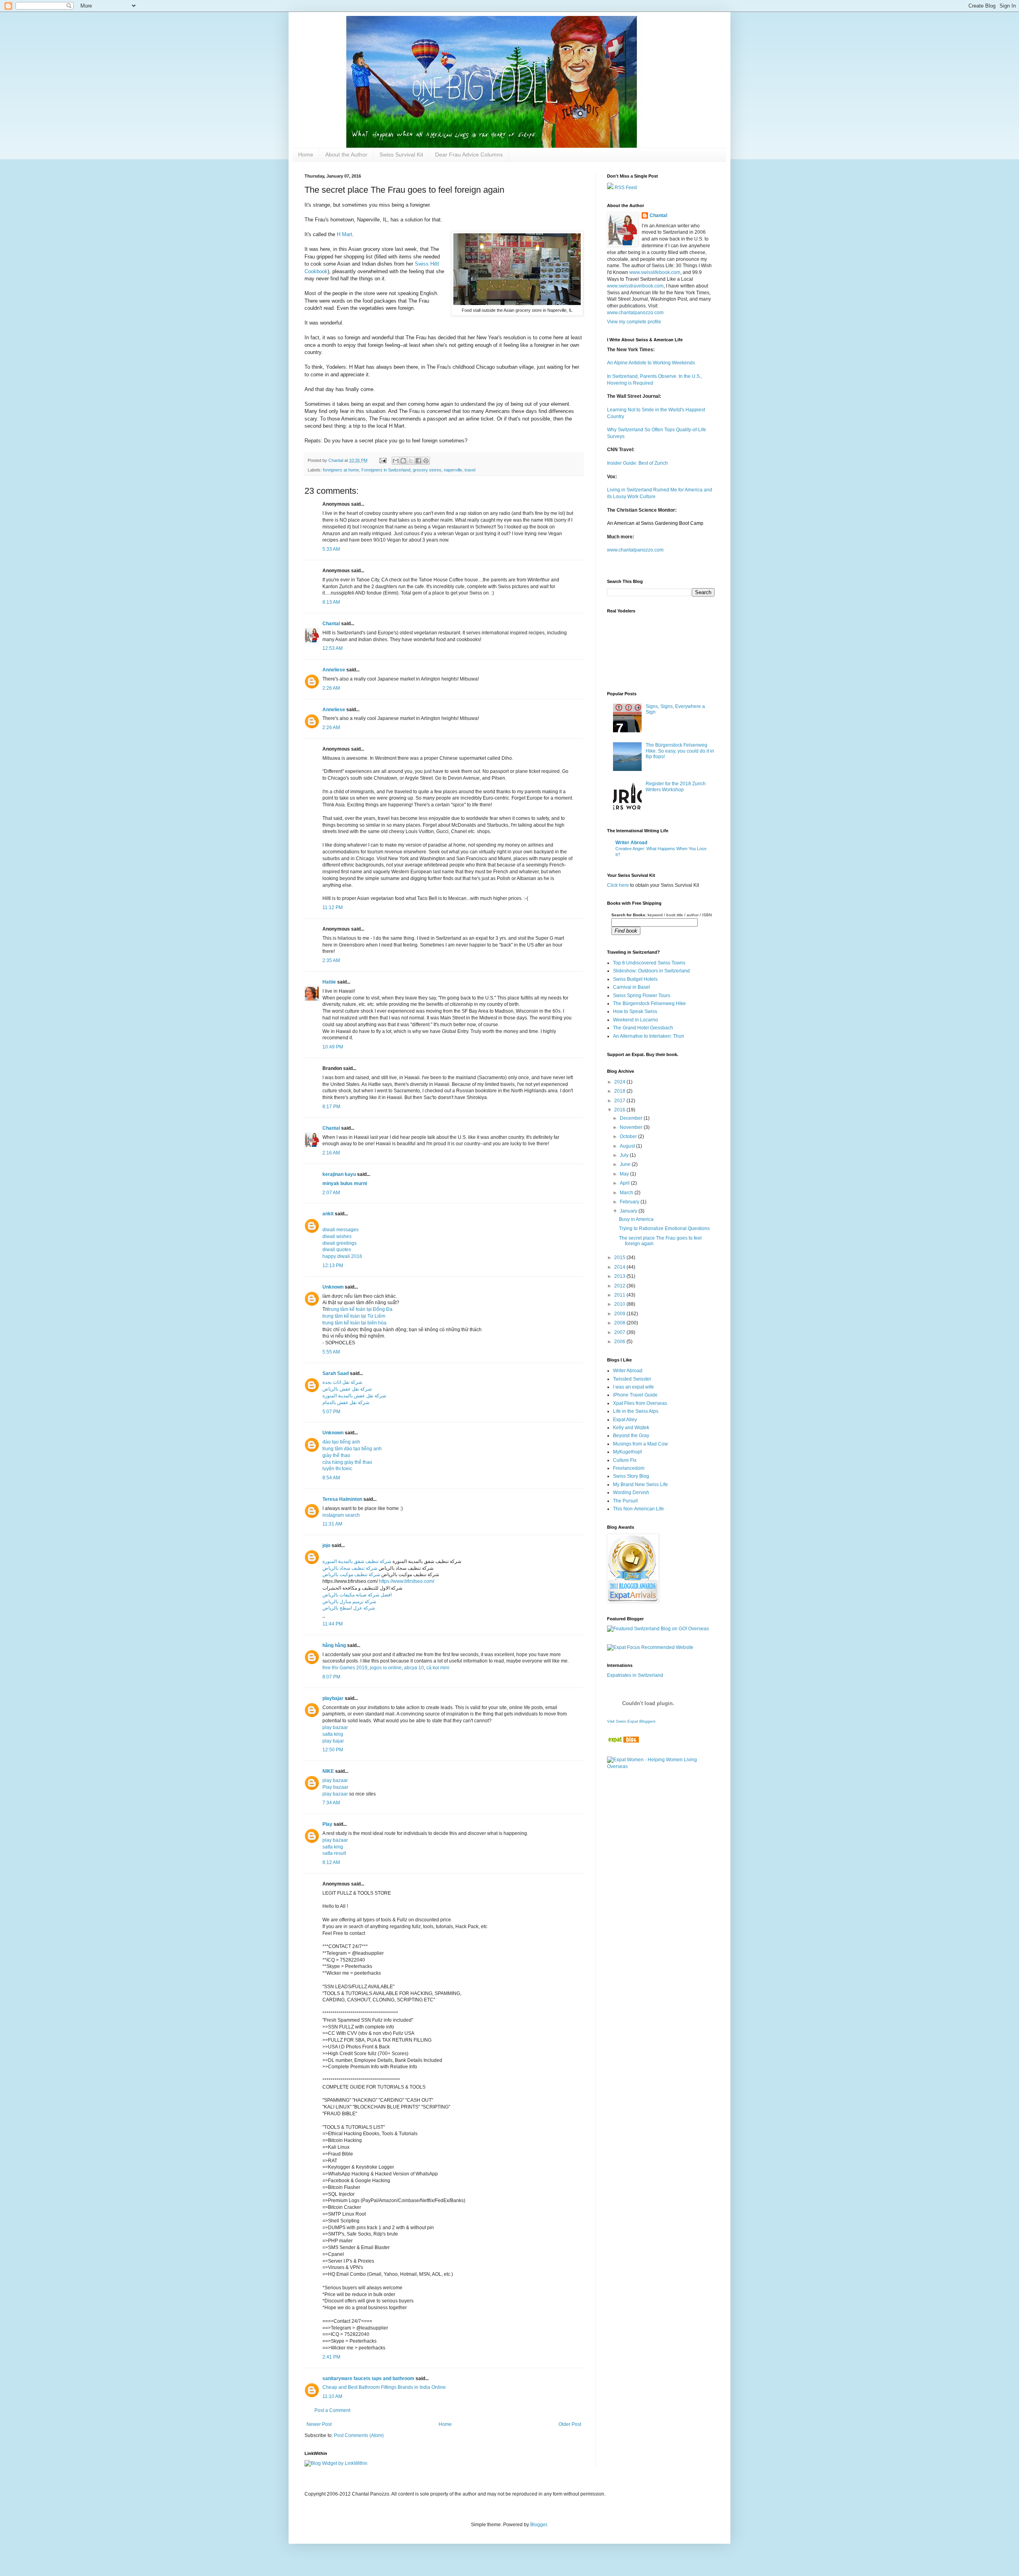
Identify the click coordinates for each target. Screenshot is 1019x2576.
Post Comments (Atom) (359, 2435)
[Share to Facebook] (418, 461)
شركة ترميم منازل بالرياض (349, 1602)
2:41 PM (331, 2357)
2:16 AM (331, 1153)
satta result (334, 1853)
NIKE (328, 1771)
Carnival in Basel (632, 987)
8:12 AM (331, 1862)
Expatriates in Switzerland (635, 1675)
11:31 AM (332, 1524)
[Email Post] (383, 460)
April (625, 1183)
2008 (620, 1323)
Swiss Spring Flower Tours (642, 996)
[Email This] (396, 461)
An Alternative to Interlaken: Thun (649, 1036)
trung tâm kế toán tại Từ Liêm (354, 1316)
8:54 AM (331, 1478)
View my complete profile (634, 322)
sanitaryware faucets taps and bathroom (368, 2378)
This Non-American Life (638, 1509)
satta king (333, 1734)
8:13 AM (331, 602)
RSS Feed (625, 188)
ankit (328, 1214)
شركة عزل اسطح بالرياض (349, 1608)
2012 (620, 1286)
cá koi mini (438, 1668)
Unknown (333, 1287)
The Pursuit (625, 1501)
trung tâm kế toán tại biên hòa (354, 1323)
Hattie (329, 982)
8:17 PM (331, 1107)
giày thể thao (336, 1455)
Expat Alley (625, 1420)
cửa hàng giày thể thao (347, 1462)
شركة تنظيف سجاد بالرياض (350, 1568)
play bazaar (335, 1727)
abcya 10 (414, 1668)
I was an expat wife (633, 1387)
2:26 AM (331, 688)
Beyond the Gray (631, 1436)
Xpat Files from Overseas (640, 1403)
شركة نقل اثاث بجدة (342, 1382)
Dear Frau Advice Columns (469, 155)
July (625, 1155)
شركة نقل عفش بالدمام (346, 1402)
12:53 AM (333, 648)
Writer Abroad (631, 843)
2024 (620, 1082)
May (625, 1174)
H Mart (345, 234)
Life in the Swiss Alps (636, 1411)
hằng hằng (334, 1645)
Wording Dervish (631, 1492)
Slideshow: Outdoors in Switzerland (651, 971)
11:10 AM (332, 2396)
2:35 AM (331, 960)
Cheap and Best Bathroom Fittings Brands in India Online (384, 2387)
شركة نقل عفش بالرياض (347, 1389)
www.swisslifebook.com (655, 272)
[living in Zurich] (623, 1741)
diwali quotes (337, 1250)
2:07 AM (331, 1193)
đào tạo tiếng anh (341, 1442)
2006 (620, 1342)
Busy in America (636, 1219)
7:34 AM (331, 1803)
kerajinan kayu (339, 1174)
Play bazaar (335, 1787)
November (632, 1127)
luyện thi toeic (337, 1469)
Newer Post (319, 2424)
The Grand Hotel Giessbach (643, 1028)
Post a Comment (332, 2410)
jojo (326, 1545)
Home (306, 155)
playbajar (333, 1698)
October (629, 1136)
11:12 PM (333, 908)
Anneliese (334, 670)
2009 (620, 1314)
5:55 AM (331, 1352)
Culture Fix (625, 1460)
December (632, 1118)
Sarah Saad (336, 1373)
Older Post (570, 2424)
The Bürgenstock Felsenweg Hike (649, 1003)
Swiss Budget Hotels (635, 979)
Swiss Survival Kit (401, 155)
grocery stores (427, 470)
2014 (620, 1267)
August (628, 1146)
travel (470, 470)
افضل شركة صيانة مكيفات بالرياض (357, 1595)
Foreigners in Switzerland (386, 470)
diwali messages (341, 1230)
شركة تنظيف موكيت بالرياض (351, 1575)
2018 (620, 1091)
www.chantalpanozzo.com (635, 313)
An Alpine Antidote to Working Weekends (651, 363)
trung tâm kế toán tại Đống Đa (360, 1309)
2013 (620, 1276)
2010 (620, 1304)
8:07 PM (331, 1677)
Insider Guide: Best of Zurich (637, 463)
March (627, 1193)
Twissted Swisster (632, 1379)
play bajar (333, 1741)
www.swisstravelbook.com (635, 286)
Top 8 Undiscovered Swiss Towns (649, 963)
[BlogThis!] (403, 461)
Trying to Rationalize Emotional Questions (664, 1228)
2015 (620, 1258)
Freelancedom (629, 1468)
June (626, 1164)
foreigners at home (341, 470)
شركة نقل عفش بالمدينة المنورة (354, 1396)
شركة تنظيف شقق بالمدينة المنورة (357, 1561)
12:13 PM (333, 1266)
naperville (453, 470)
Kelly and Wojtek (631, 1428)
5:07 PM (331, 1412)
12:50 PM (333, 1750)
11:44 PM (333, 1624)
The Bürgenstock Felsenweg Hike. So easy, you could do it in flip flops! (680, 751)
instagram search (341, 1515)
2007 (620, 1332)
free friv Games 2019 (345, 1668)
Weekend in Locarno (635, 1020)
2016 (620, 1110)
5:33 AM (331, 549)
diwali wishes (337, 1236)
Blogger (539, 2525)
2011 (620, 1295)
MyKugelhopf (627, 1452)
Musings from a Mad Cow (640, 1444)
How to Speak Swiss (635, 1011)
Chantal (331, 624)
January (629, 1211)
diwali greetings (340, 1243)
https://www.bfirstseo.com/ (407, 1581)
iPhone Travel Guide (635, 1395)
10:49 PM (333, 1047)
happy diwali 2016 (342, 1256)
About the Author (346, 155)
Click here (618, 885)
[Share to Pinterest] (426, 461)
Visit (631, 1721)
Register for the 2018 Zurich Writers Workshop (676, 786)
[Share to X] (411, 461)
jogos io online (386, 1668)
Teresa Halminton (342, 1499)
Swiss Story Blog (631, 1476)
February (630, 1202)
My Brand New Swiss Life (640, 1485)
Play (327, 1824)
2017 (620, 1101)
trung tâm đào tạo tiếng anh (352, 1449)
